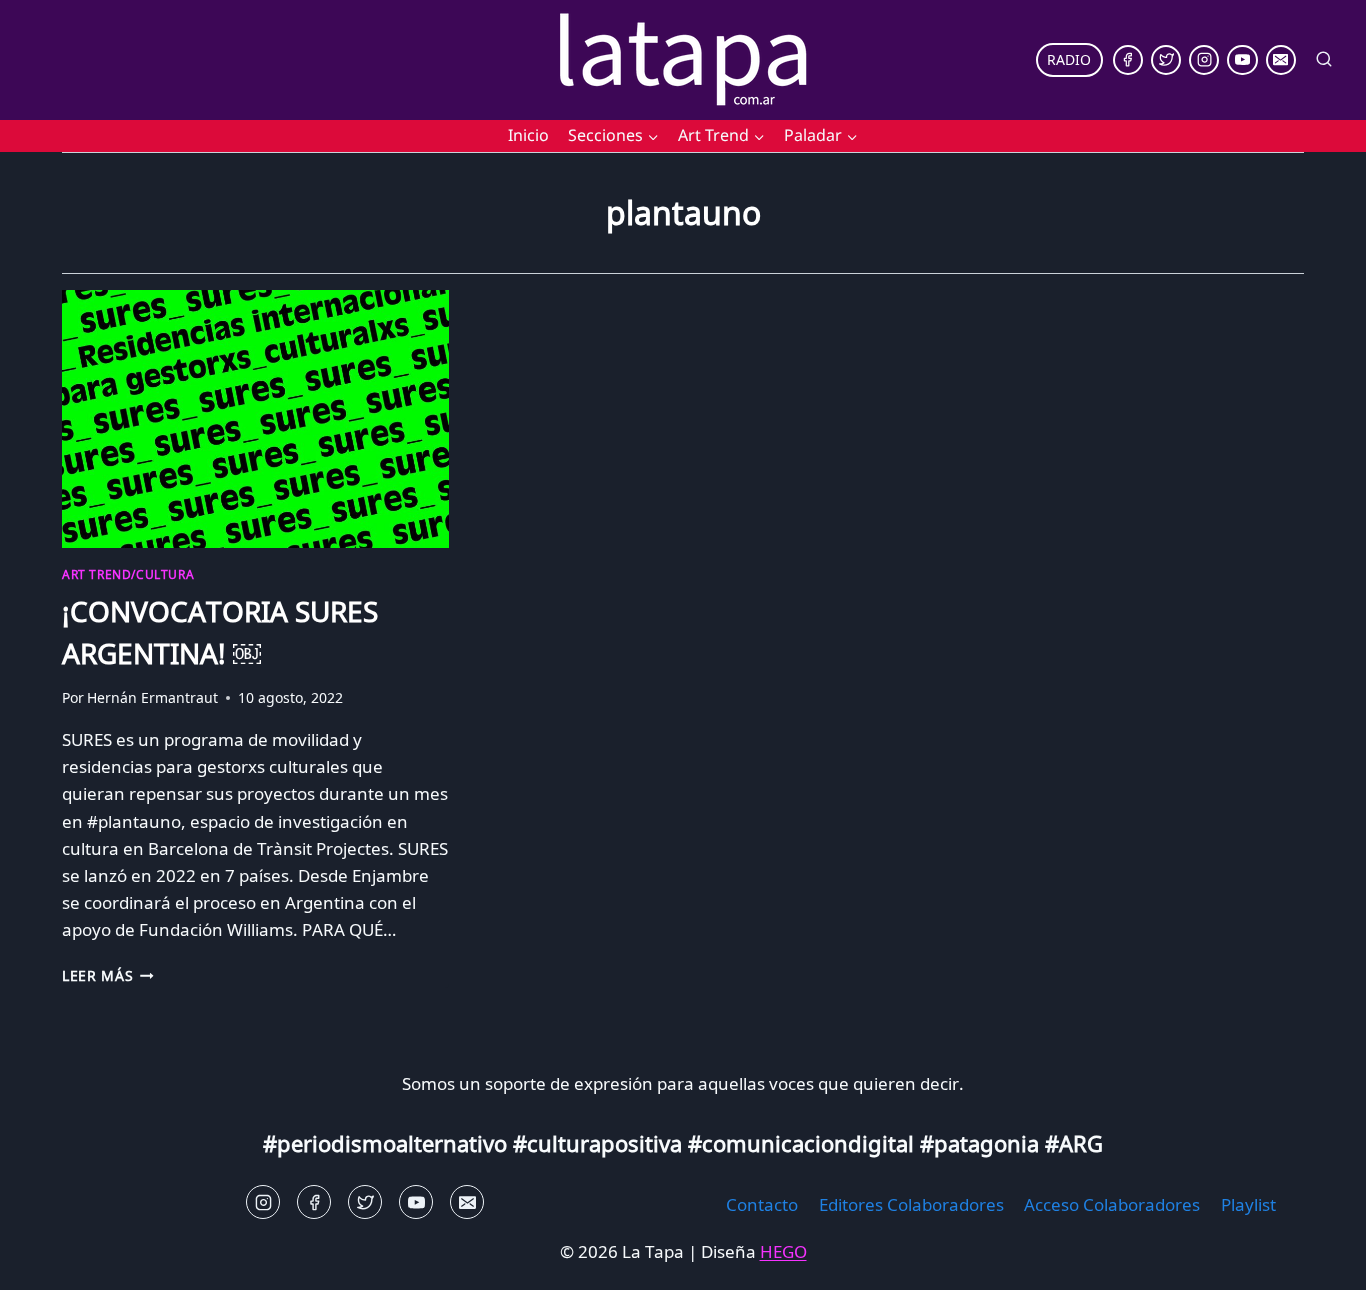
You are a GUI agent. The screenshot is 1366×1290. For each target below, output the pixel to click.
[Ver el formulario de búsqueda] (1324, 60)
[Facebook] (1128, 60)
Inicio (528, 135)
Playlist (1248, 1204)
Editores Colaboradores (911, 1204)
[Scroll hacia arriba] (50, 1259)
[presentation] (255, 419)
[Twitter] (1166, 60)
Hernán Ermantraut (152, 697)
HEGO (783, 1251)
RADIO (1069, 59)
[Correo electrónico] (1281, 60)
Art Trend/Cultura (128, 574)
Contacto (762, 1204)
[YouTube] (1242, 60)
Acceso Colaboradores (1112, 1204)
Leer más (108, 975)
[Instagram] (1204, 60)
